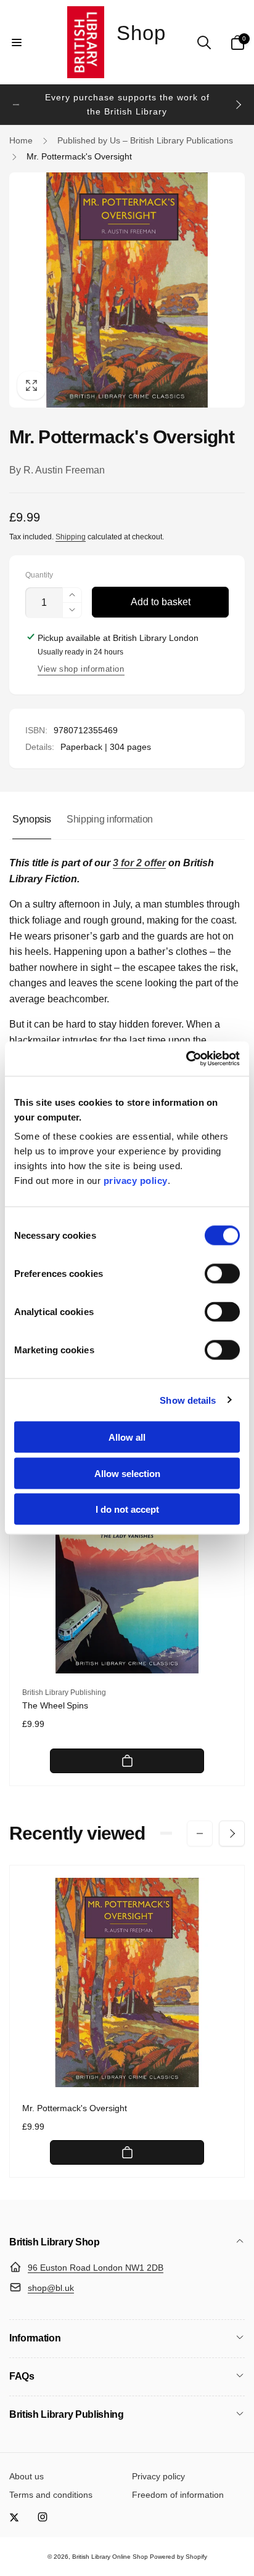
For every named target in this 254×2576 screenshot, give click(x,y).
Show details (188, 1400)
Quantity (39, 575)
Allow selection (127, 1473)
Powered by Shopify (178, 2557)
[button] (17, 42)
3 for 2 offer (139, 863)
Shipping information (110, 819)
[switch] (222, 1274)
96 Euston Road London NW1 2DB (96, 2268)
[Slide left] (16, 105)
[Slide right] (238, 105)
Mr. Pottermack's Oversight (75, 2108)
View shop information (81, 669)
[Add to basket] (127, 1761)
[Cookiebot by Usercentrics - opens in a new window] (186, 1059)
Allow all (127, 1437)
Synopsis (32, 819)
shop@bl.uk (51, 2288)
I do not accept (127, 1509)
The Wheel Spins (55, 1705)
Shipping (71, 537)
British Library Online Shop (110, 2557)
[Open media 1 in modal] (127, 290)
